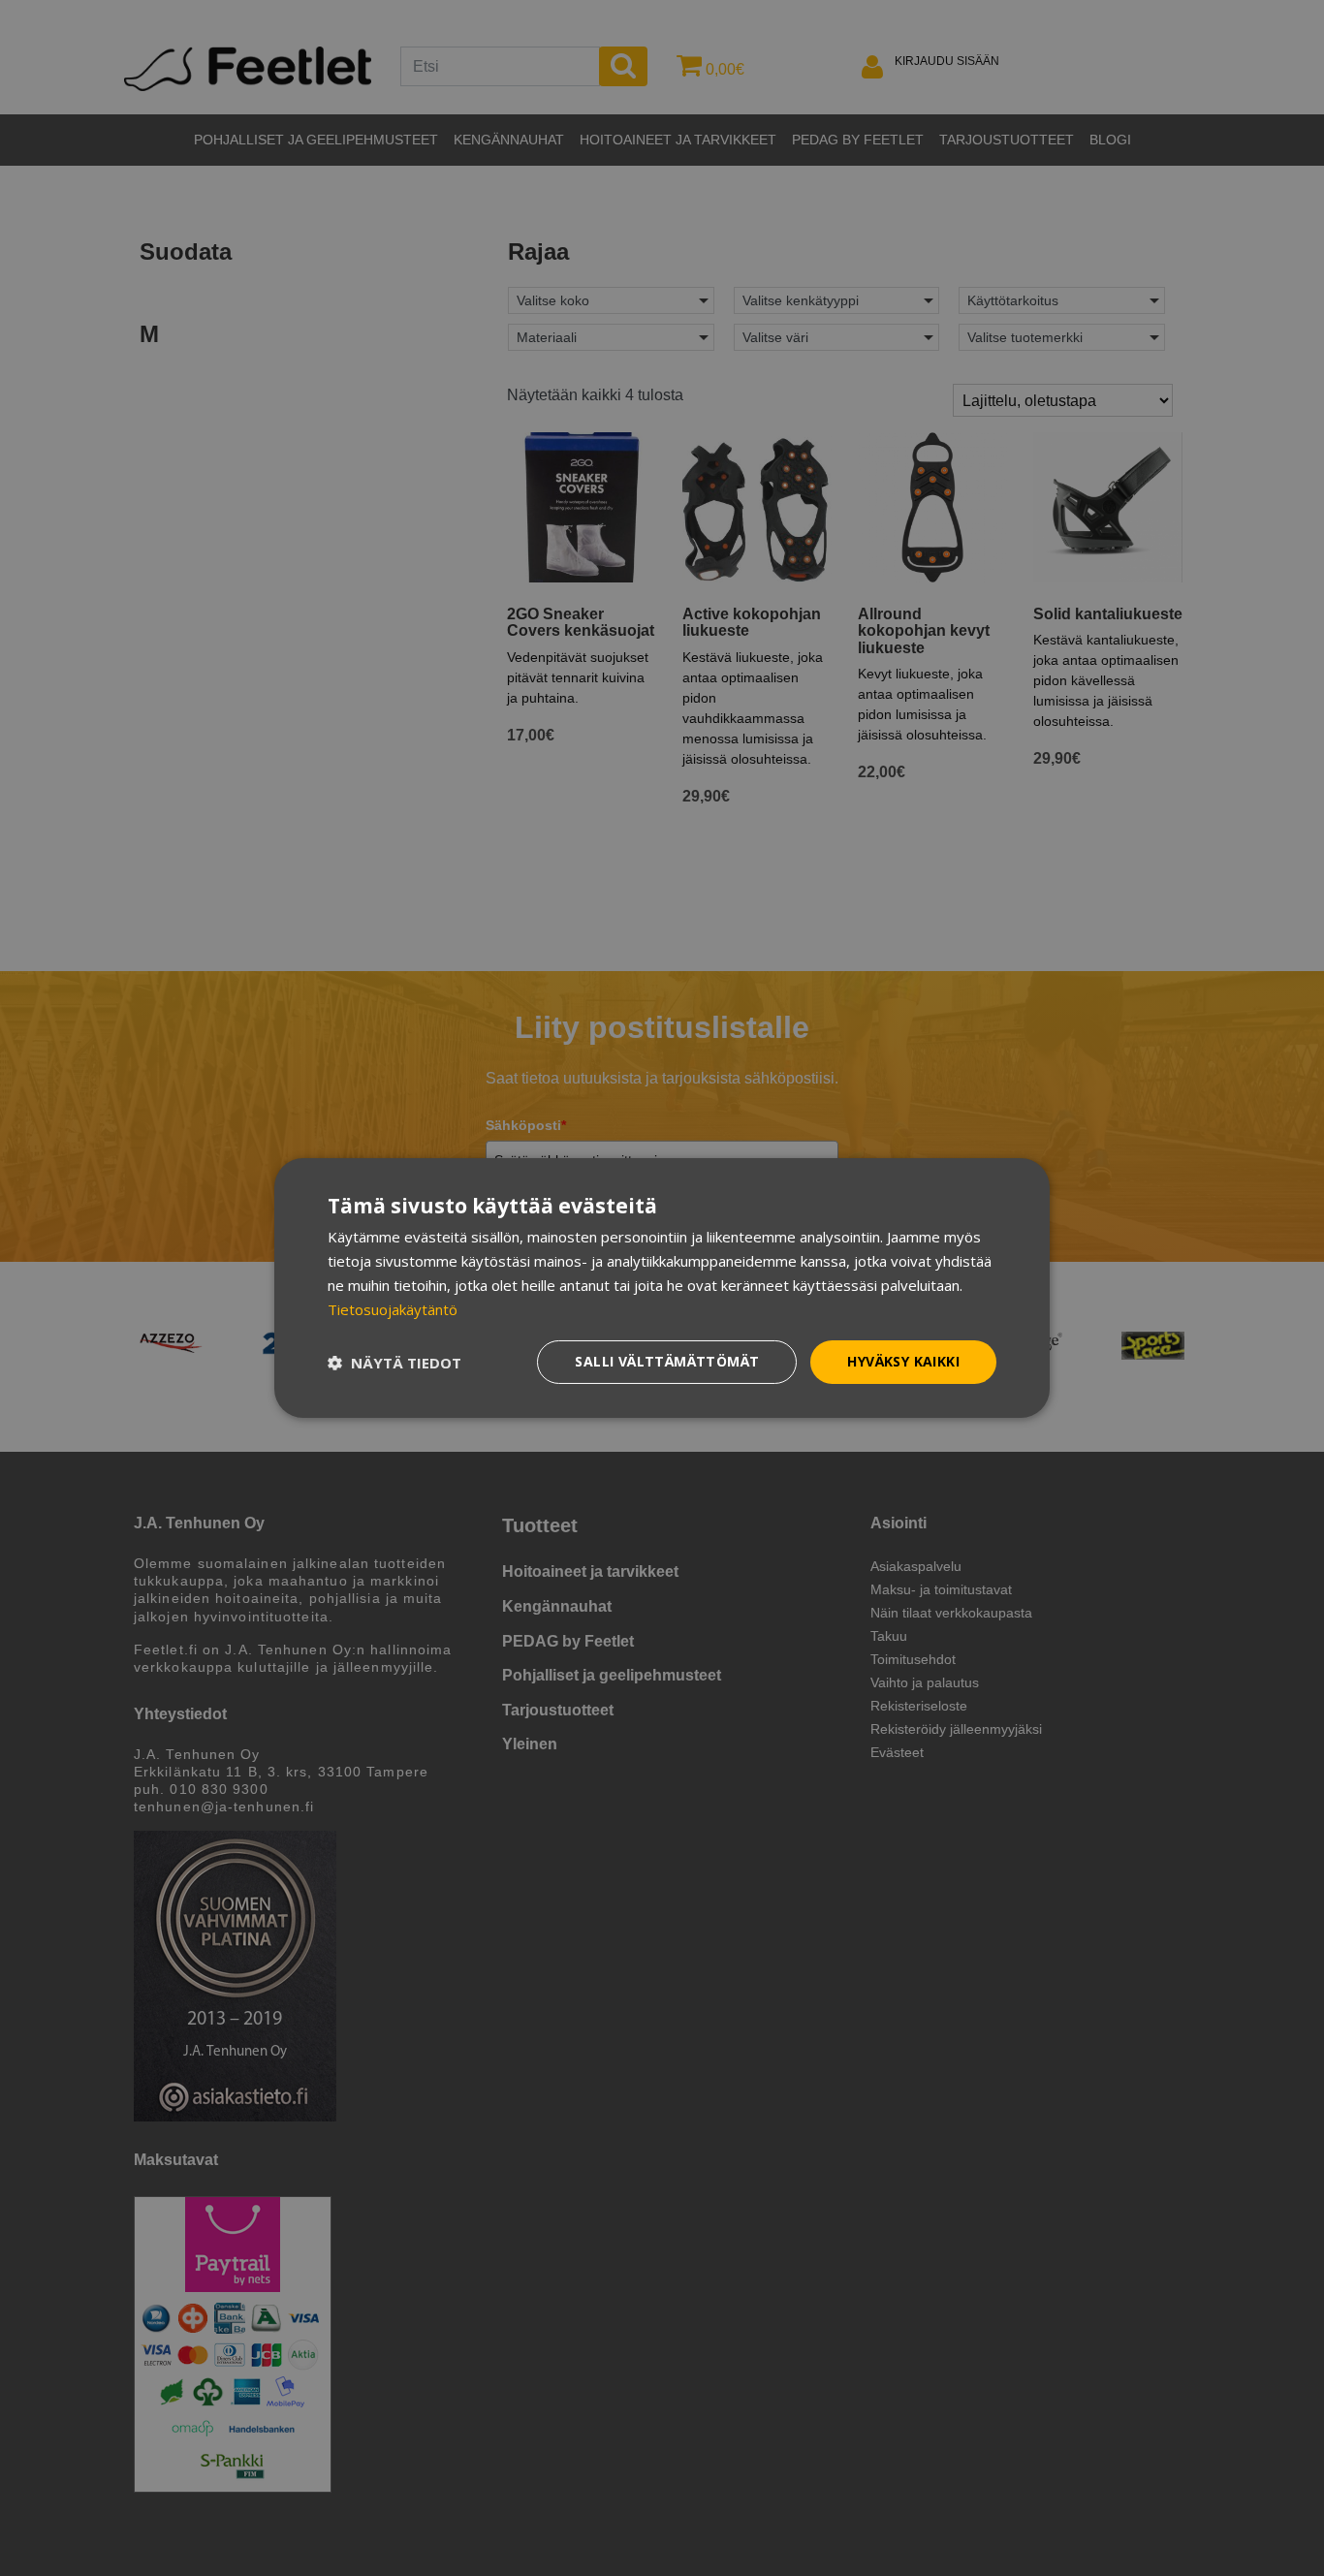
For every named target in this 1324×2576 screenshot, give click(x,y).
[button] (394, 1363)
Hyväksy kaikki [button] (903, 1361)
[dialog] (662, 1288)
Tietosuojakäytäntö (393, 1309)
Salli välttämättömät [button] (667, 1361)
